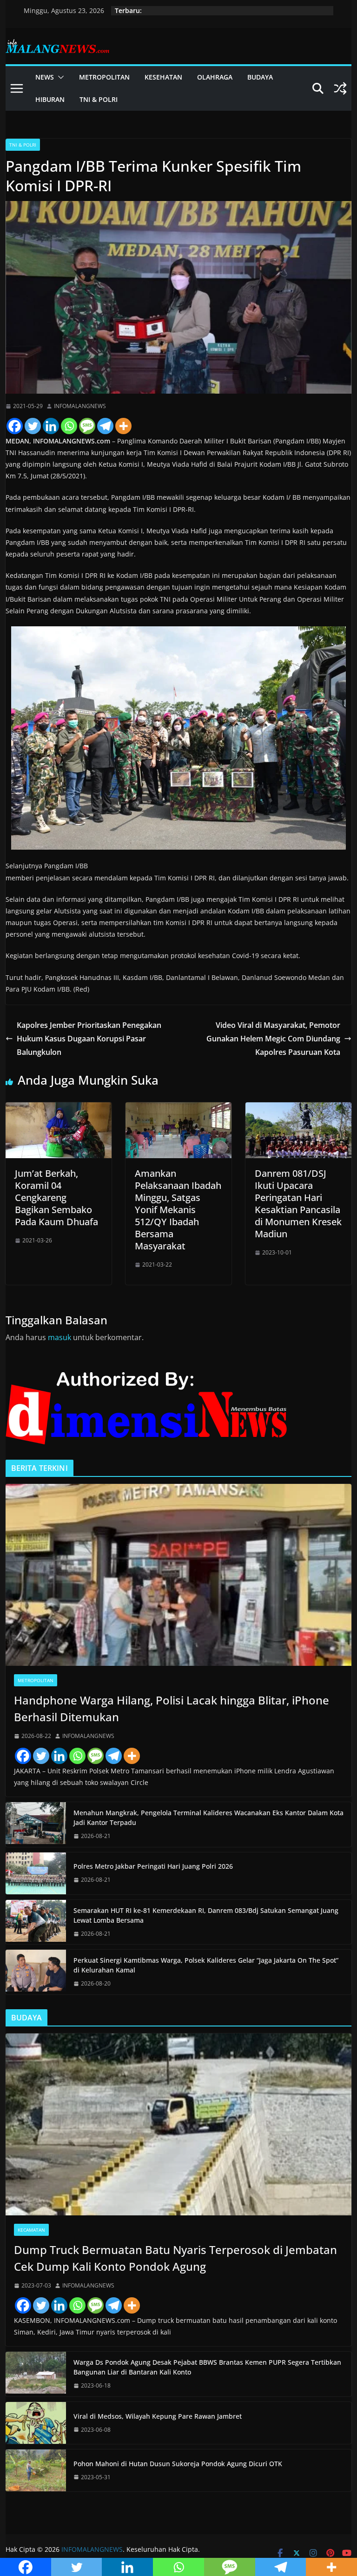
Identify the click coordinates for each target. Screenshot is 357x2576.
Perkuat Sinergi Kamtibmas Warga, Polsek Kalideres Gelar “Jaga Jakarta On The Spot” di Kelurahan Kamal (206, 1965)
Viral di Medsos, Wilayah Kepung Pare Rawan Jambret (158, 2416)
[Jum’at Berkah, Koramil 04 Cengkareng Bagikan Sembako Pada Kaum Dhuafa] (59, 1109)
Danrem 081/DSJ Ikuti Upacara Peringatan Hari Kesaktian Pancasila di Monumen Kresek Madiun (298, 1204)
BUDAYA (260, 77)
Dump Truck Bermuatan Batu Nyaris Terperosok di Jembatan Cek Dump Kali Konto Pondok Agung (175, 2258)
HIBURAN (50, 99)
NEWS (45, 77)
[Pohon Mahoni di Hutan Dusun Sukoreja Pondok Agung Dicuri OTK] (36, 2470)
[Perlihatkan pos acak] (340, 88)
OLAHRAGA (215, 77)
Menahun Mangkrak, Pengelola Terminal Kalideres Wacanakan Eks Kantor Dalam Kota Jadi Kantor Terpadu (208, 1818)
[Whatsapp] (69, 426)
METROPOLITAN (104, 77)
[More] (123, 426)
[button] (59, 77)
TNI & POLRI (99, 99)
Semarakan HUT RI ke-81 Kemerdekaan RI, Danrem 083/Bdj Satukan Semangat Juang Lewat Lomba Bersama (206, 1915)
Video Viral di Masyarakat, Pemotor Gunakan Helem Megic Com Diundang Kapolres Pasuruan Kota (273, 1039)
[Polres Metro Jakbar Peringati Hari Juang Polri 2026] (36, 1873)
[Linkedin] (51, 426)
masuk (59, 1337)
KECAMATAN (31, 2230)
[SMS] (87, 426)
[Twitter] (33, 426)
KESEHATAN (163, 77)
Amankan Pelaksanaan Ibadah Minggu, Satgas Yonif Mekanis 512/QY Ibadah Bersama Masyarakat (178, 1210)
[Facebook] (15, 426)
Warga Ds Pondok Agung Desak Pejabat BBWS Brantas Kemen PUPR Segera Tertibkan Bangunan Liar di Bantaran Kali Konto (207, 2367)
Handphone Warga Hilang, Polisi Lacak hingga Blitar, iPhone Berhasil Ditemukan (172, 1708)
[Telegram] (105, 426)
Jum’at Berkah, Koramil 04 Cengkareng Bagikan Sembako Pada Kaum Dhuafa (56, 1197)
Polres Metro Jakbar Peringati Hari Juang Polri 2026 (153, 1866)
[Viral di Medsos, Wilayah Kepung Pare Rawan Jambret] (36, 2423)
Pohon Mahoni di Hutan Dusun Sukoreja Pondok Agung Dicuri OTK (178, 2464)
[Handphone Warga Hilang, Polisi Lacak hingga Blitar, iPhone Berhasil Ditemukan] (179, 1575)
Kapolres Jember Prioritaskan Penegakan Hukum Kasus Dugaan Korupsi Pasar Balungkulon (89, 1039)
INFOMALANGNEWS (80, 406)
